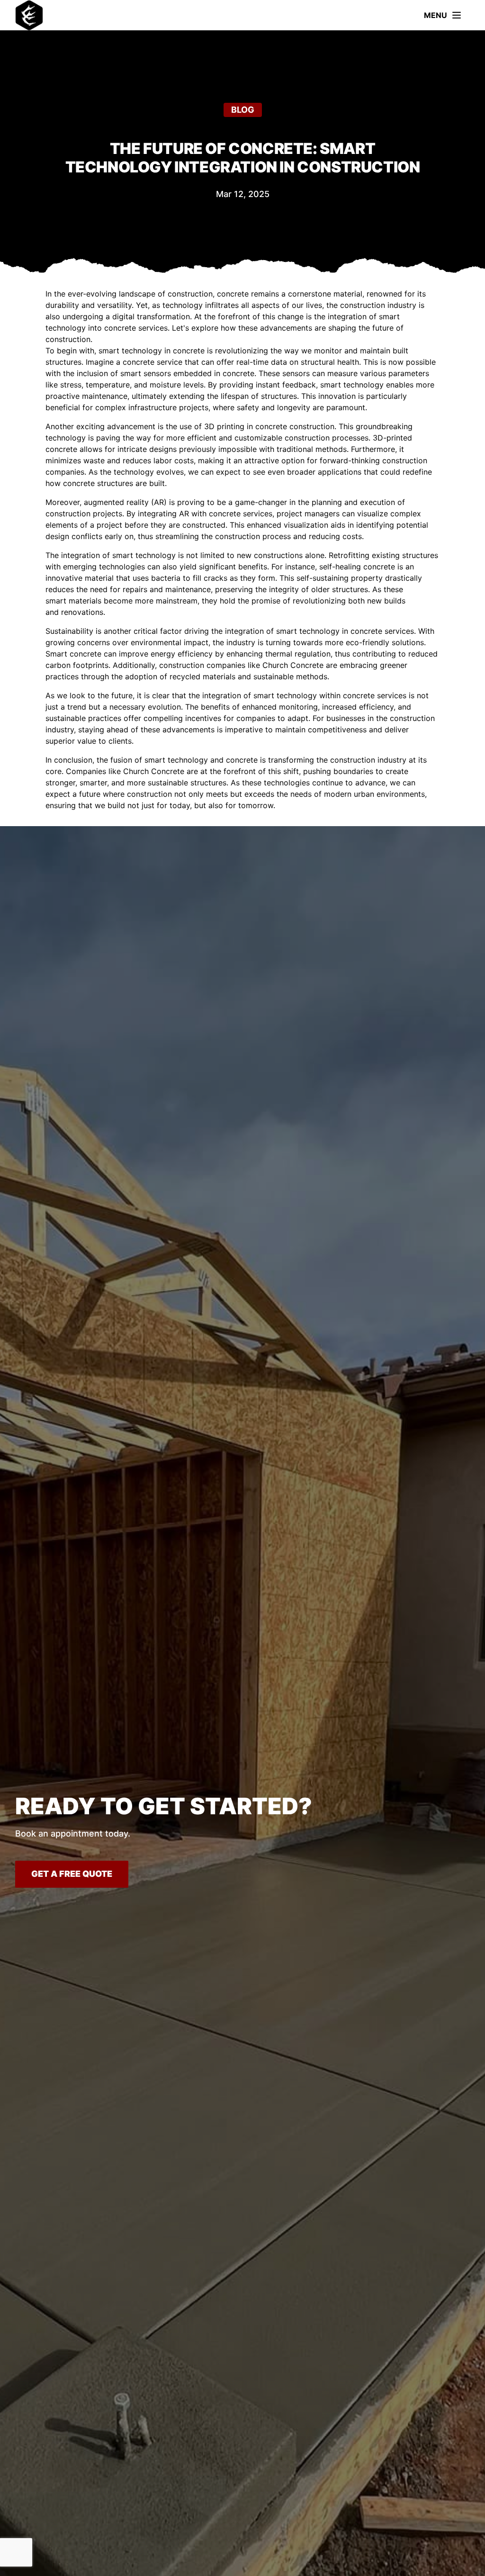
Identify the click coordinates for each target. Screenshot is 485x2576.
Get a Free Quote (72, 1874)
